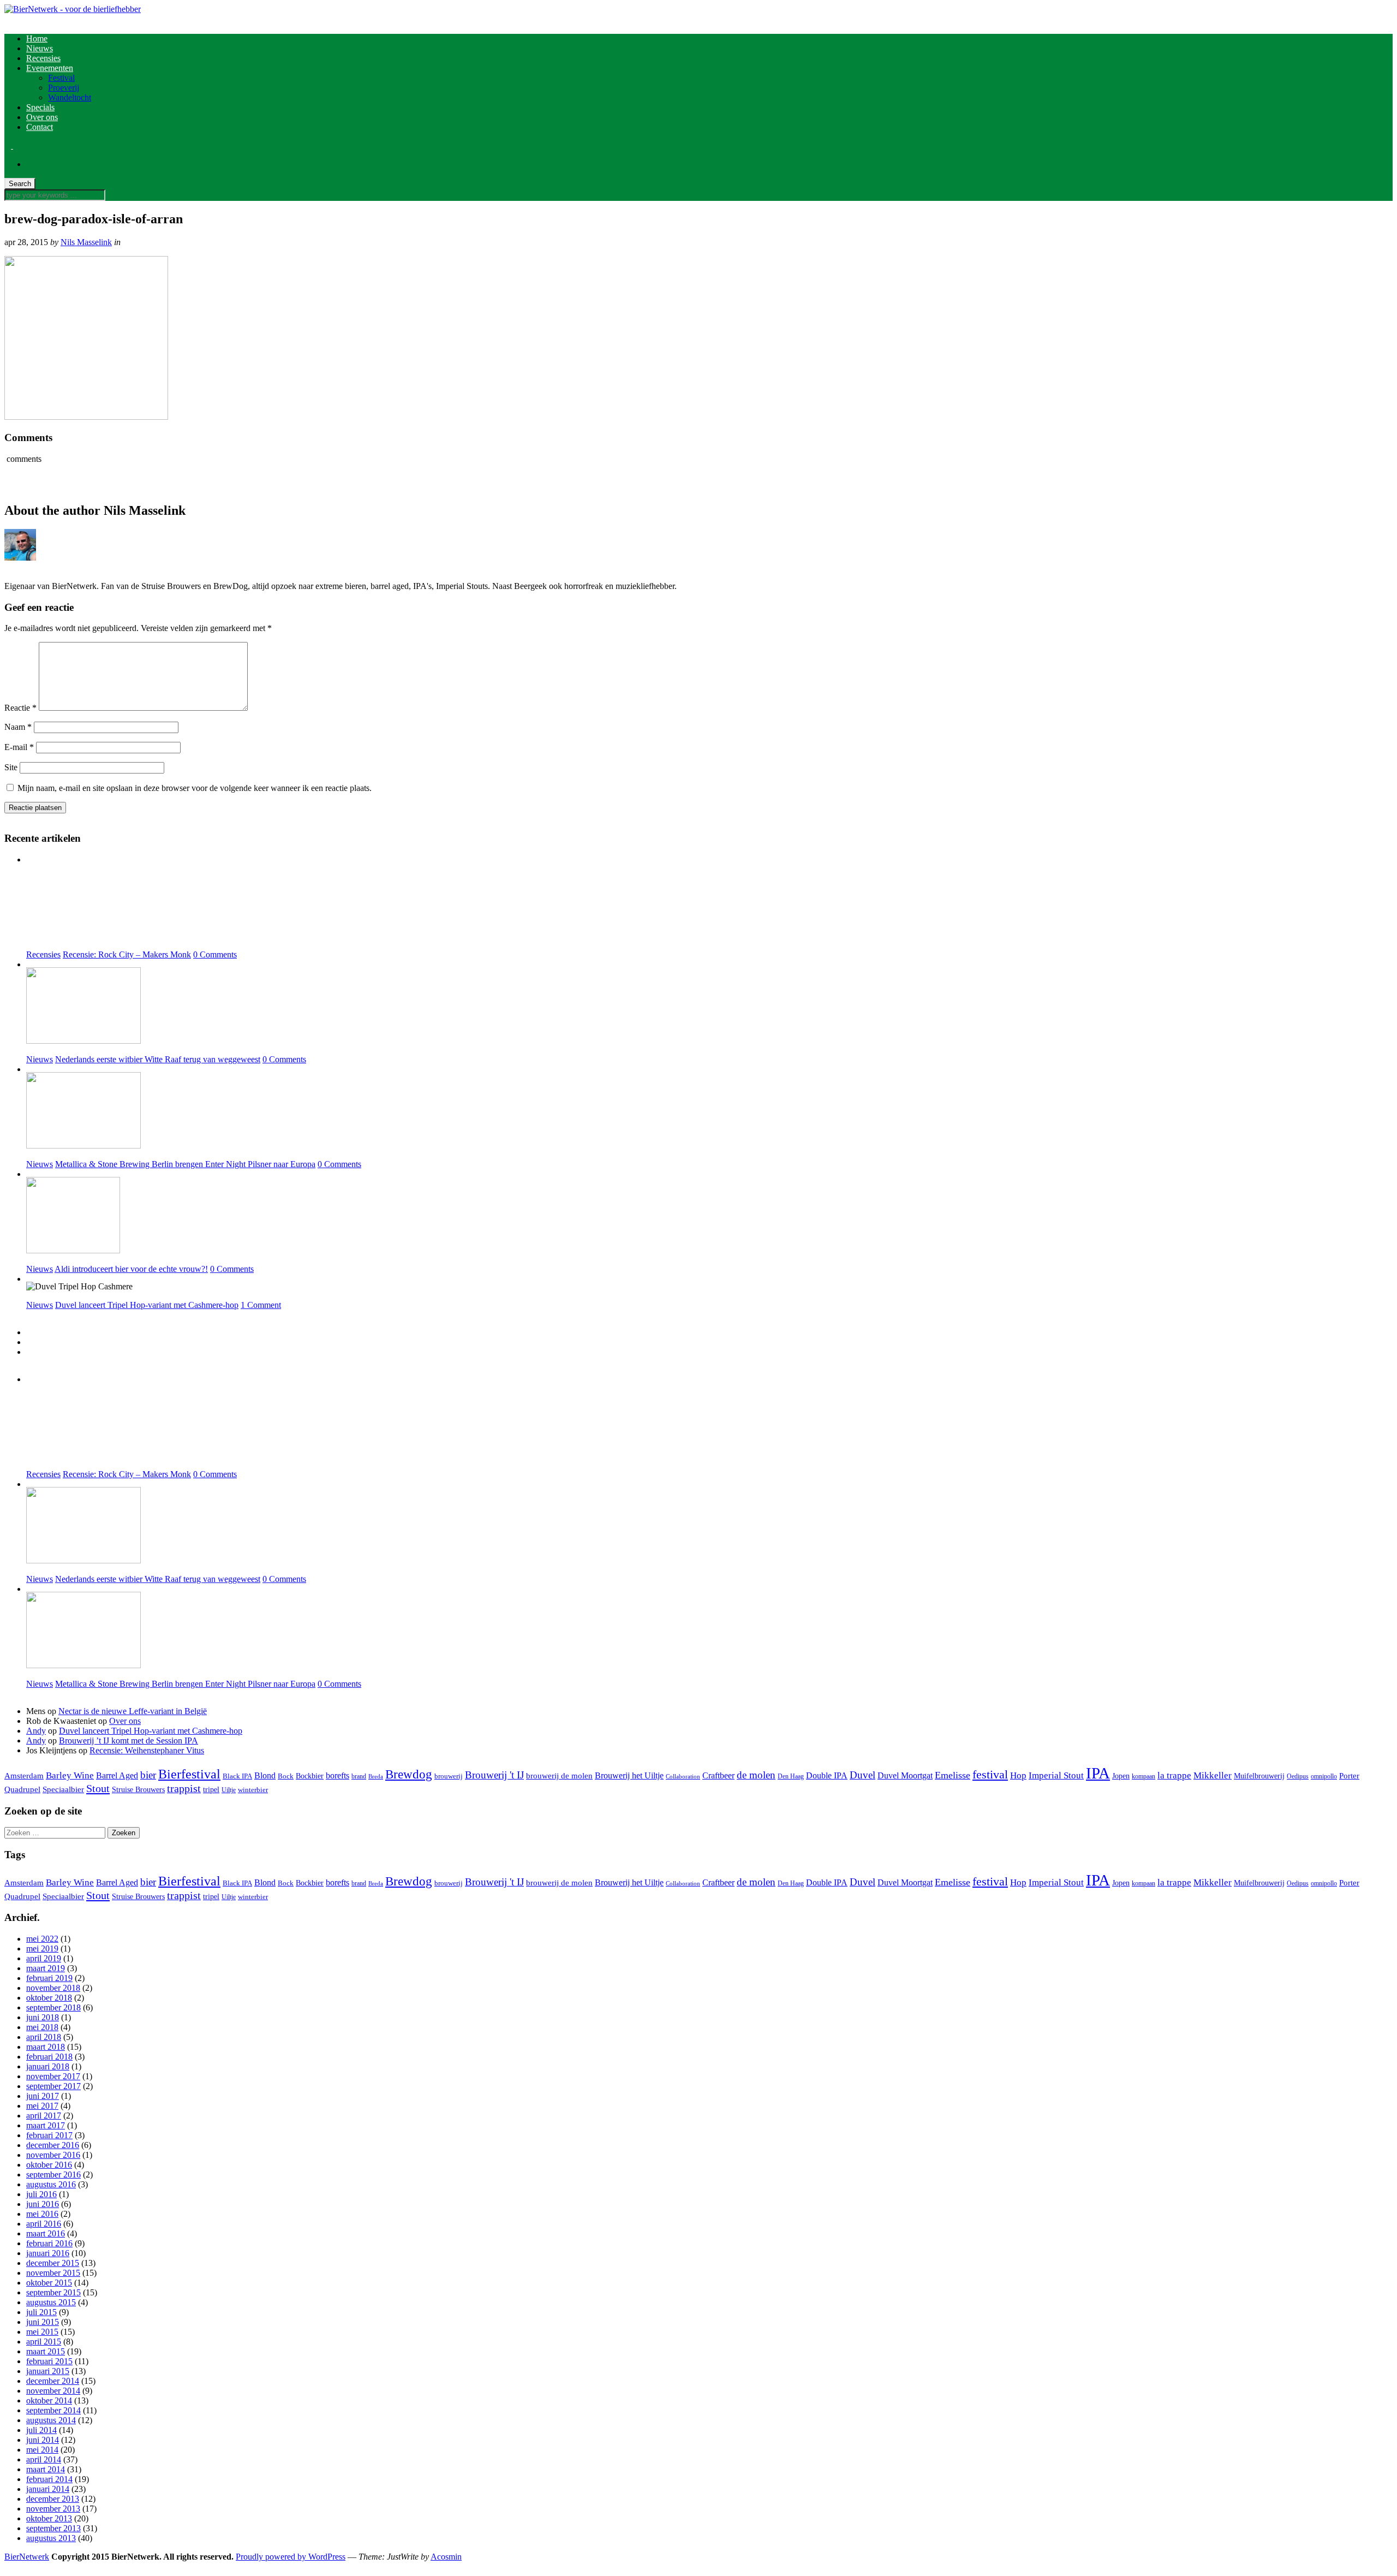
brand (359, 1776)
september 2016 (53, 2175)
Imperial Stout (1056, 1775)
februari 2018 (49, 2057)
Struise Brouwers (138, 1789)
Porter (1349, 1776)
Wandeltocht (70, 97)
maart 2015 (46, 2351)
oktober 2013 (49, 2518)
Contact (40, 127)
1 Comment (261, 1305)
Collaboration (683, 1777)
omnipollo (1324, 1776)
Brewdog (409, 1774)
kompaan (1144, 1776)
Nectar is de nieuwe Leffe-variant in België (133, 1711)
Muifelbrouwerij (1259, 1776)
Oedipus (1298, 1776)
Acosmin (446, 2557)
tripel (211, 1789)
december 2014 (53, 2381)
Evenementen (50, 68)
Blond (265, 1775)
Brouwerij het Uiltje (629, 1775)
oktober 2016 (49, 2165)
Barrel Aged (117, 1775)
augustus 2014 (51, 2420)
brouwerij (449, 1776)
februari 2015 (49, 2361)
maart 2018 (46, 2047)
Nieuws (40, 48)
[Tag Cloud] (29, 1352)
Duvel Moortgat (905, 1775)
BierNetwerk (27, 2557)
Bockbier (310, 1776)
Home (37, 38)
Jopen (1121, 1776)
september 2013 (53, 2528)
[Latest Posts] (29, 1332)
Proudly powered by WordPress (291, 2557)
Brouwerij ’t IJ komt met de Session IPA (129, 1741)
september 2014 (53, 2410)
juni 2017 (43, 2096)
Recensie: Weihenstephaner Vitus (147, 1750)
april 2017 (44, 2116)
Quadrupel (22, 1789)
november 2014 (53, 2391)
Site (11, 767)
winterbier (253, 1790)
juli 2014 (41, 2430)
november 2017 (53, 2076)
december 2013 (53, 2499)
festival (990, 1774)
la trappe (1174, 1775)
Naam (18, 727)
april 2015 (44, 2342)
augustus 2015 (51, 2302)
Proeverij (64, 88)
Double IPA (827, 1775)
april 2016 (44, 2224)
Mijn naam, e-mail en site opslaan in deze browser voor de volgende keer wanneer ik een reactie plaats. (195, 788)
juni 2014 (43, 2440)
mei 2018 (42, 2027)
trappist (184, 1788)
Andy (36, 1731)
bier (148, 1775)
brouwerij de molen (559, 1776)
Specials (40, 107)
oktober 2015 (49, 2283)
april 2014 (44, 2459)
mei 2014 (42, 2450)
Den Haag (791, 1776)
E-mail (19, 747)
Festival (61, 78)
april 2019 (44, 1958)
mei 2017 (42, 2106)
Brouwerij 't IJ (494, 1775)
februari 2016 (49, 2243)
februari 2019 (49, 1978)
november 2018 (53, 1988)
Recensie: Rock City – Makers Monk (127, 954)
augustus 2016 (51, 2184)
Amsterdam (24, 1776)
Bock (286, 1776)
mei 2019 (42, 1949)
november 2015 (53, 2273)
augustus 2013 (51, 2538)
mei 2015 (42, 2332)
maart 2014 (46, 2469)
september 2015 (53, 2292)
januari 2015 (48, 2371)
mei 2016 (42, 2214)
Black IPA (237, 1776)
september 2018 (53, 2007)
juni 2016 (43, 2204)
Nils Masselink (86, 242)
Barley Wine (70, 1775)
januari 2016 (48, 2253)
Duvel (862, 1775)
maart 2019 (46, 1968)
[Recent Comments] (29, 1342)
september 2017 (53, 2086)
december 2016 (53, 2145)
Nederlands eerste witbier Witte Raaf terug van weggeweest (158, 1059)
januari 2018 (48, 2066)
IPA (1098, 1773)
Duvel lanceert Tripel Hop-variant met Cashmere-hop (147, 1305)
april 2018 (44, 2037)
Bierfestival (189, 1774)
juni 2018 (43, 2017)
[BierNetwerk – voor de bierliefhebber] (73, 9)
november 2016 (53, 2155)
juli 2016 (41, 2194)
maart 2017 (46, 2125)
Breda (376, 1777)
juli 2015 (41, 2312)
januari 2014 (48, 2489)
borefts (338, 1775)
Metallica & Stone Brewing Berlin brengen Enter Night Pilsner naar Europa (185, 1164)
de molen (756, 1775)
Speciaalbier (63, 1789)
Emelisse (953, 1775)
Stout (98, 1788)
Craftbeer (718, 1775)
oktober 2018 (49, 1998)
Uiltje (229, 1790)
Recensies (43, 58)
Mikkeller (1213, 1775)
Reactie (20, 708)
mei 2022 (42, 1939)
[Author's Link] (8, 567)
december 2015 (53, 2263)
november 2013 (53, 2509)
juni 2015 (43, 2322)
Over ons (42, 117)
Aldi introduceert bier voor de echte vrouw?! (131, 1269)
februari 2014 (49, 2479)
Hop (1018, 1775)
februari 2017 (49, 2135)
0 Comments (215, 954)
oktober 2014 (49, 2401)
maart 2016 (46, 2233)
